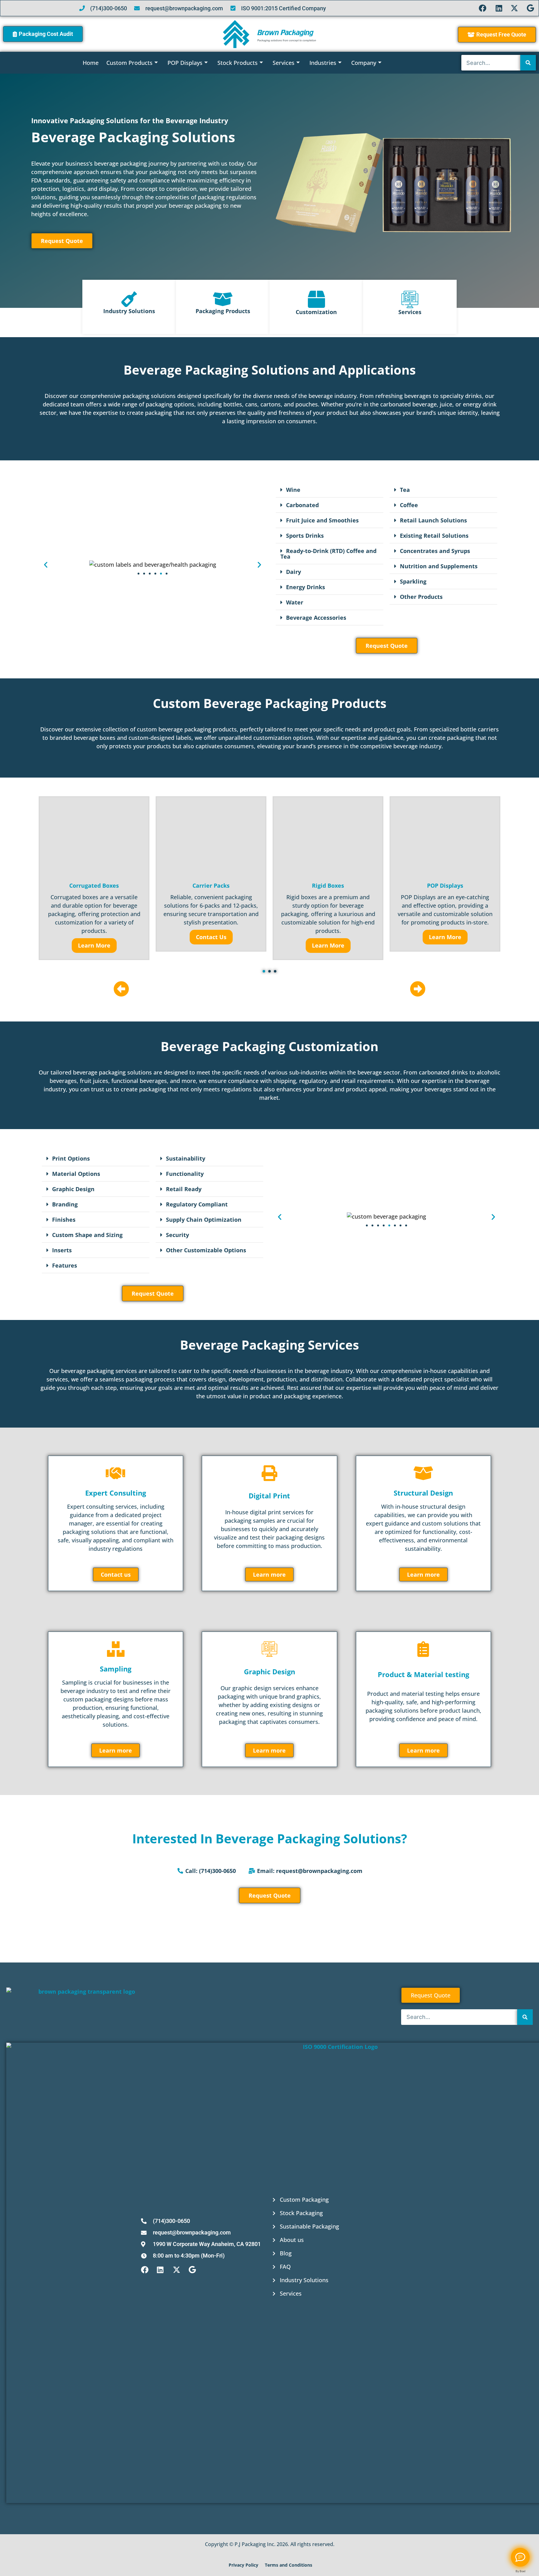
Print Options (71, 1158)
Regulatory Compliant (197, 1204)
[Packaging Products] (223, 299)
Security (177, 1235)
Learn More (94, 945)
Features (65, 1265)
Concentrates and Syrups (435, 551)
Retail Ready (184, 1189)
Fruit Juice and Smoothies (322, 520)
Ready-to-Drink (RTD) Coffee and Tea (328, 554)
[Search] (528, 63)
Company (364, 63)
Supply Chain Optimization (204, 1220)
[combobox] (491, 63)
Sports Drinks (305, 536)
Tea (405, 490)
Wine (293, 490)
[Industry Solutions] (129, 299)
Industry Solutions (129, 311)
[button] (46, 565)
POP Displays (185, 63)
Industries (323, 63)
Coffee (409, 505)
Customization (316, 312)
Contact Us (211, 937)
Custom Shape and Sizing (87, 1235)
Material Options (76, 1174)
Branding (65, 1204)
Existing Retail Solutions (434, 536)
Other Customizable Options (206, 1250)
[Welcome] (520, 2557)
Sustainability (186, 1158)
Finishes (64, 1220)
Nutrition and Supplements (439, 566)
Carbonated (302, 505)
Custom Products (129, 63)
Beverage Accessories (316, 618)
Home (91, 63)
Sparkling (413, 581)
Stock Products (238, 63)
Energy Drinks (306, 587)
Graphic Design (73, 1189)
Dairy (294, 572)
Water (295, 602)
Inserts (62, 1250)
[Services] (410, 299)
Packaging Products (223, 311)
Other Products (421, 597)
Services (284, 63)
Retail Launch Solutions (433, 520)
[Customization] (316, 299)
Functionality (185, 1174)
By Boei (520, 2571)
